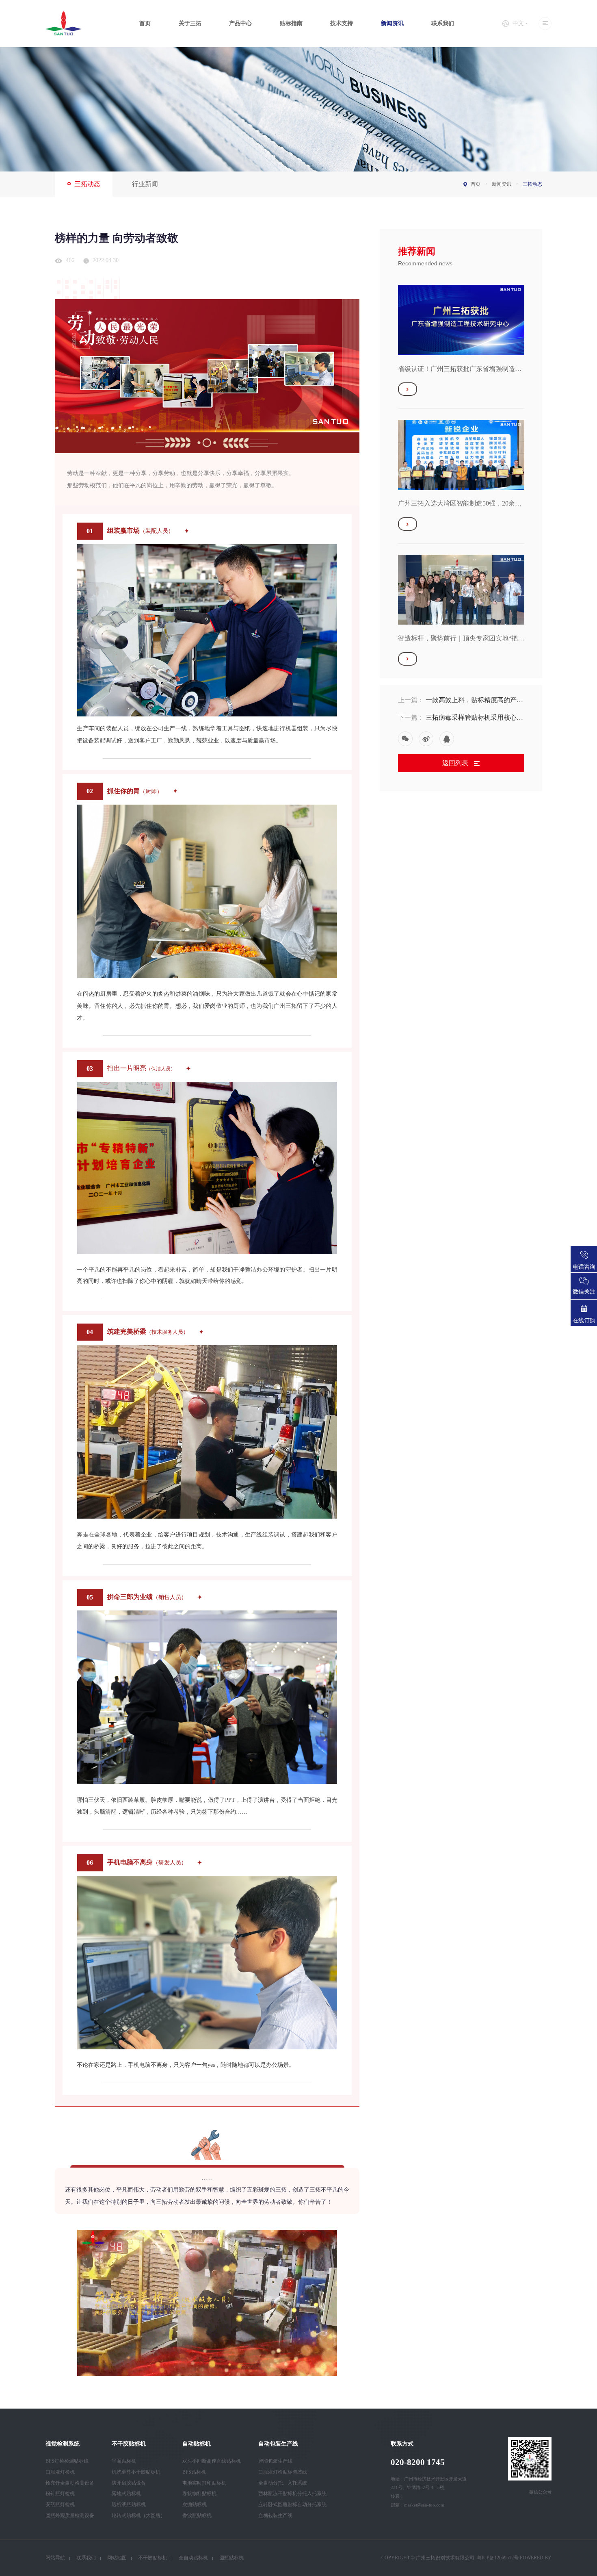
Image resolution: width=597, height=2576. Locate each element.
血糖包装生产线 (275, 2515)
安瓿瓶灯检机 (60, 2504)
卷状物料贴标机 (199, 2494)
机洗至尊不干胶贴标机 (136, 2472)
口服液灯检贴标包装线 (283, 2472)
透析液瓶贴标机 (129, 2504)
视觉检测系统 (63, 2444)
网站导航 (55, 2558)
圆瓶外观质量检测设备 (70, 2515)
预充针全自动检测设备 (70, 2483)
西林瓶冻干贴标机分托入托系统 (292, 2494)
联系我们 (443, 23)
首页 (145, 23)
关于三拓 (190, 23)
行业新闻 (145, 184)
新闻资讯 (392, 23)
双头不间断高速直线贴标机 (212, 2461)
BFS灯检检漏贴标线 (67, 2461)
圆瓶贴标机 (231, 2558)
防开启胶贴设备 (129, 2483)
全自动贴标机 (193, 2558)
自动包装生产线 (278, 2444)
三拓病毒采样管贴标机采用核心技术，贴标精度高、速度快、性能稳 (474, 718)
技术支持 (342, 23)
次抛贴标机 (195, 2504)
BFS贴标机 (194, 2472)
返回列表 (456, 763)
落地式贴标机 (126, 2494)
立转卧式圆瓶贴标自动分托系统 (292, 2504)
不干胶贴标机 (129, 2444)
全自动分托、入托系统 (283, 2483)
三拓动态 (87, 184)
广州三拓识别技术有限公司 (445, 2558)
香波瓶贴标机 (197, 2515)
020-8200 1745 (418, 2462)
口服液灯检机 (60, 2472)
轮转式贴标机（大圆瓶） (138, 2515)
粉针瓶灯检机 (60, 2494)
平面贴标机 (124, 2461)
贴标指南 (291, 23)
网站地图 (117, 2558)
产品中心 (240, 23)
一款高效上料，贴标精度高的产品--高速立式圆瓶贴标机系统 (471, 701)
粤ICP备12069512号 (498, 2558)
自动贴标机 (197, 2444)
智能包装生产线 (275, 2461)
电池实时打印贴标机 (204, 2483)
